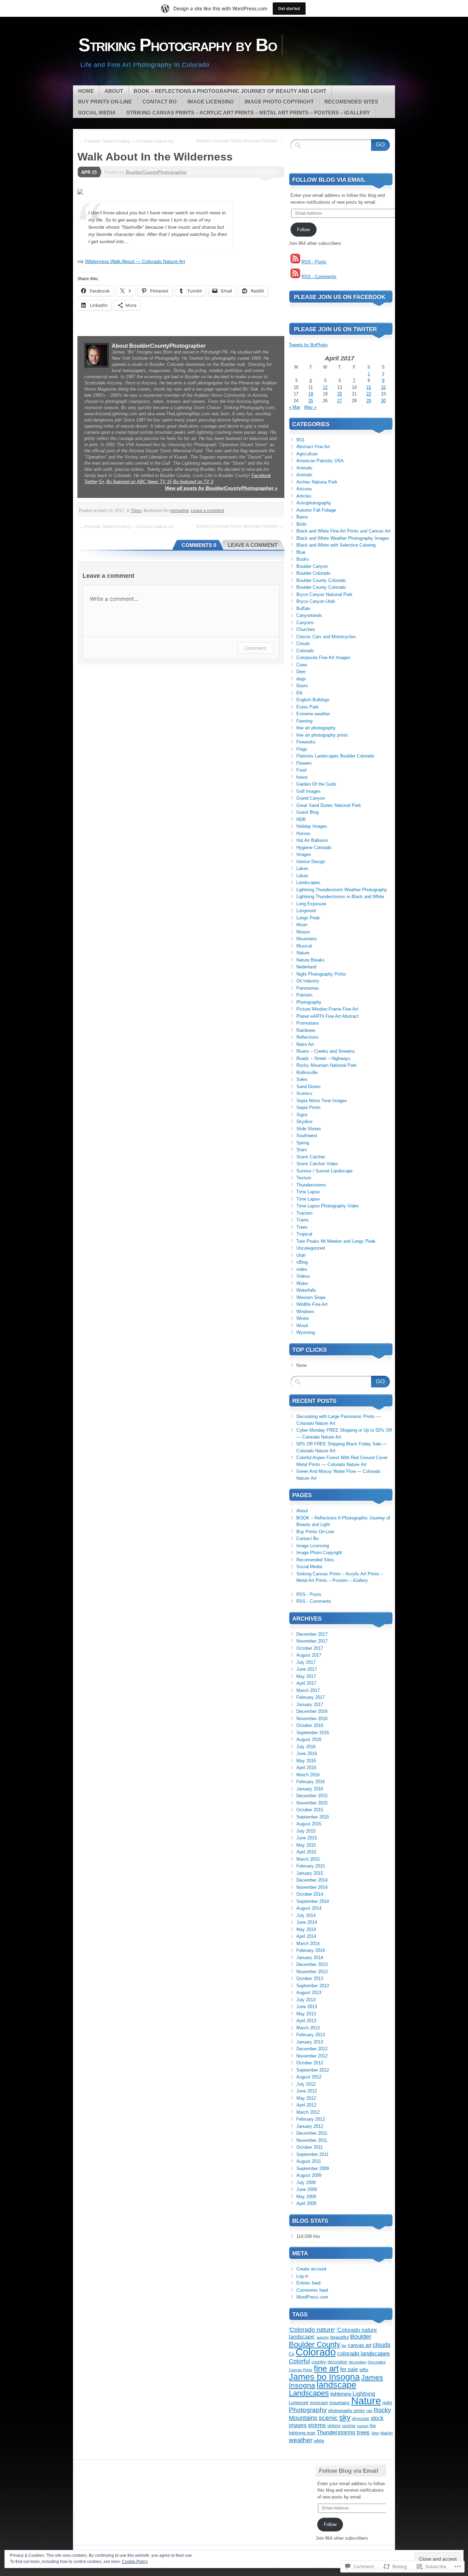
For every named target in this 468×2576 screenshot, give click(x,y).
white (319, 2441)
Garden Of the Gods (316, 784)
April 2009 (306, 2203)
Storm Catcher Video (317, 1164)
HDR (301, 819)
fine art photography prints (322, 735)
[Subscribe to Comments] (295, 277)
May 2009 (306, 2197)
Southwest (307, 1136)
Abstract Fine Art (313, 447)
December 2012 (312, 2049)
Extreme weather (313, 714)
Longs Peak (308, 918)
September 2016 (313, 1733)
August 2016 (309, 1739)
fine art (326, 2369)
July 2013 (306, 2000)
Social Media (97, 113)
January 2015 (310, 1873)
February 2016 (311, 1782)
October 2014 (310, 1894)
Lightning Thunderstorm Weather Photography (342, 890)
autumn (323, 2337)
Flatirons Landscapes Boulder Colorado (335, 756)
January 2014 (310, 1958)
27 (340, 401)
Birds (301, 524)
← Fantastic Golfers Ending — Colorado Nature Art (126, 141)
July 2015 (306, 1831)
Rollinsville (307, 1072)
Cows (302, 665)
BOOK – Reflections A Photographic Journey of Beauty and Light (230, 91)
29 (369, 401)
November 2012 (312, 2056)
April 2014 (306, 1936)
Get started (289, 8)
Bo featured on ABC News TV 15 (139, 482)
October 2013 (310, 1978)
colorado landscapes (364, 2354)
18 (311, 394)
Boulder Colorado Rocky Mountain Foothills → (239, 141)
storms (317, 2425)
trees (363, 2432)
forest (302, 777)
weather (301, 2440)
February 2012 (311, 2119)
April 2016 (306, 1768)
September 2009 (313, 2168)
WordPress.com (312, 2297)
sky (345, 2417)
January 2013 (310, 2042)
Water (302, 1283)
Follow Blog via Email (329, 180)
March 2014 (308, 1943)
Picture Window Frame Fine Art (327, 1009)
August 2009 (309, 2175)
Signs (302, 1115)
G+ (102, 482)
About (114, 91)
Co (292, 2354)
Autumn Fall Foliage (316, 510)
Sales (302, 1079)
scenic (328, 2418)
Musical (304, 946)
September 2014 (313, 1901)
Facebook (261, 475)
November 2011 (312, 2140)
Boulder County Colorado (321, 580)
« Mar (294, 407)
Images (304, 854)
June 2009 (307, 2189)
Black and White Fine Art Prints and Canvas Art (343, 531)
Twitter (91, 482)
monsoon (319, 2403)
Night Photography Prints (321, 974)
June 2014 (307, 1922)
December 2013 (312, 1964)
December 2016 (312, 1711)
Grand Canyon (311, 798)
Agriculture (307, 454)
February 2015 (311, 1866)
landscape (336, 2385)
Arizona (304, 489)
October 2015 (310, 1810)
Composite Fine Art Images (323, 658)
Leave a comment (207, 511)
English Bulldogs (313, 700)
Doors (302, 686)
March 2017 (308, 1690)
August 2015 (309, 1824)
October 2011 (310, 2147)
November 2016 (312, 1719)
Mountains (307, 939)
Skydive (304, 1122)
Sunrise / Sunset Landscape (324, 1171)
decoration (337, 2362)
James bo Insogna (324, 2377)
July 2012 (306, 2084)
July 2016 (306, 1747)
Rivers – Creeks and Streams (326, 1051)
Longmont (306, 911)
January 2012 (310, 2126)
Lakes (302, 868)
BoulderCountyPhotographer (156, 172)
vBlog (302, 1262)
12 (325, 387)
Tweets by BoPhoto (308, 345)
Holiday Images (312, 826)
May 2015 (306, 1845)
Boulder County (315, 2344)
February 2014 (311, 1950)
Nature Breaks (311, 960)
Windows (305, 1311)
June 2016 (307, 1754)
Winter (303, 1318)
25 (311, 401)
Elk (300, 693)
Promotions (308, 1023)
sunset (363, 2426)
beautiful (340, 2337)
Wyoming (306, 1332)
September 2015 (313, 1817)
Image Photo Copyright (279, 102)
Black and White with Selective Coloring (336, 545)
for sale (349, 2369)
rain (369, 2411)
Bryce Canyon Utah (316, 601)
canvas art (360, 2345)
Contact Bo (160, 102)
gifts (364, 2370)
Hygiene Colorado (314, 848)
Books (303, 559)
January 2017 (310, 1704)
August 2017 (309, 1655)
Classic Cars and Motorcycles (326, 637)
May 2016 (306, 1761)
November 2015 (312, 1803)
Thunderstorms (311, 1185)
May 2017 (306, 1676)
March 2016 (308, 1775)
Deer (301, 672)
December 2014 (312, 1880)
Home (86, 91)
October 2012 (310, 2063)
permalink (180, 511)
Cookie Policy (135, 2562)
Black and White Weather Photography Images (343, 538)
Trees (136, 511)
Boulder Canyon (312, 566)
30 (383, 401)
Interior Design (311, 862)
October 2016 (310, 1725)
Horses (303, 833)
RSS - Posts (314, 262)
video (302, 1269)
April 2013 (306, 2021)
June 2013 (307, 2007)
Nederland (306, 967)
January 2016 (310, 1789)
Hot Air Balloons (312, 840)
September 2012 (313, 2070)
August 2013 (309, 1993)
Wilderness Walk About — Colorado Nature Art (135, 261)
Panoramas (308, 988)
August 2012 (309, 2077)
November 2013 (312, 1972)
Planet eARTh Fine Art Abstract (328, 1016)
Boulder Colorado (313, 573)
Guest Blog (307, 812)
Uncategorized (311, 1248)
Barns (302, 517)
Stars (302, 1150)
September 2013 (313, 1986)
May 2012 (306, 2098)
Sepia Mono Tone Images (322, 1101)
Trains (303, 1220)
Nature (303, 953)
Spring (303, 1143)
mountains (340, 2403)
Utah (301, 1255)
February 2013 (311, 2035)
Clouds (303, 643)
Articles (304, 496)
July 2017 (306, 1662)
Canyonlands (309, 615)
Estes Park (307, 707)
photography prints (347, 2411)
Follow (303, 230)
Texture (304, 1178)
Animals (304, 468)
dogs (301, 679)
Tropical (304, 1234)
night (387, 2403)
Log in (302, 2276)
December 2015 (312, 1796)
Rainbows (306, 1030)
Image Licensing (211, 102)
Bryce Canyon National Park (324, 594)
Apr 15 (89, 172)
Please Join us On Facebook (340, 297)
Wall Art (386, 2433)
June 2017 (307, 1669)
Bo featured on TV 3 (193, 482)
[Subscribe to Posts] (295, 262)
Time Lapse (308, 1192)
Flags (302, 749)
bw (344, 2346)
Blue (301, 552)
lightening (341, 2394)
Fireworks (306, 742)
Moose (303, 932)
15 (369, 387)
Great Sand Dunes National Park (329, 805)
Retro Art (305, 1044)
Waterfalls (306, 1290)
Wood (302, 1326)
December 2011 (312, 2133)
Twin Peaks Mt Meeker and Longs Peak (336, 1241)
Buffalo (303, 609)
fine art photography (316, 728)
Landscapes (308, 882)
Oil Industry (308, 981)
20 (340, 394)
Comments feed (312, 2290)
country (319, 2362)
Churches (306, 629)
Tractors (305, 1213)
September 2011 (312, 2154)
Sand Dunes (309, 1087)
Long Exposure (311, 904)
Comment (255, 648)
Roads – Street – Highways (323, 1058)
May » (310, 407)
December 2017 (312, 1634)
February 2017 (311, 1697)
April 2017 (306, 1683)
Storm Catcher (311, 1157)
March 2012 (308, 2112)
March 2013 (308, 2028)
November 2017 (312, 1641)
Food (301, 770)
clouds (382, 2345)
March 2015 (308, 1859)
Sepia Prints (309, 1107)
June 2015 (307, 1838)
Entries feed (308, 2283)
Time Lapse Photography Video (328, 1206)
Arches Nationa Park (317, 482)
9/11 (300, 440)
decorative (358, 2362)
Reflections (307, 1037)
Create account (311, 2269)
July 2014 (306, 1915)
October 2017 (310, 1648)
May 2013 (306, 2014)
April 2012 (306, 2105)
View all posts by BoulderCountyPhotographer (221, 488)
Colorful (299, 2361)
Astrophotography (314, 503)
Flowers (304, 763)
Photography (309, 1002)
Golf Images (309, 791)
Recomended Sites (351, 102)
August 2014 (309, 1908)
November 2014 (312, 1887)
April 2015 (306, 1852)
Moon (302, 925)
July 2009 (306, 2183)
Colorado (305, 651)
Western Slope (311, 1297)
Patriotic (305, 995)
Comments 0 (199, 545)
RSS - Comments (319, 277)
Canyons (305, 623)
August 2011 (309, 2161)
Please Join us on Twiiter (335, 329)
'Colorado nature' (312, 2330)
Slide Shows (309, 1129)
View (375, 2433)
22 (369, 394)
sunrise (349, 2426)
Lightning (364, 2394)
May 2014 (306, 1929)
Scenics (304, 1093)
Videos (303, 1276)
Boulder (361, 2337)
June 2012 (307, 2091)
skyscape (361, 2418)
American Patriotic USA (320, 461)
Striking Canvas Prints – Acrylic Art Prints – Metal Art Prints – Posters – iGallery (248, 113)
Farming (304, 721)
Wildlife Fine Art (312, 1304)
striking (334, 2426)
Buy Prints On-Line (105, 102)
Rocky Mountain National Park (327, 1065)
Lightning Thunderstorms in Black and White (340, 897)
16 (383, 387)
